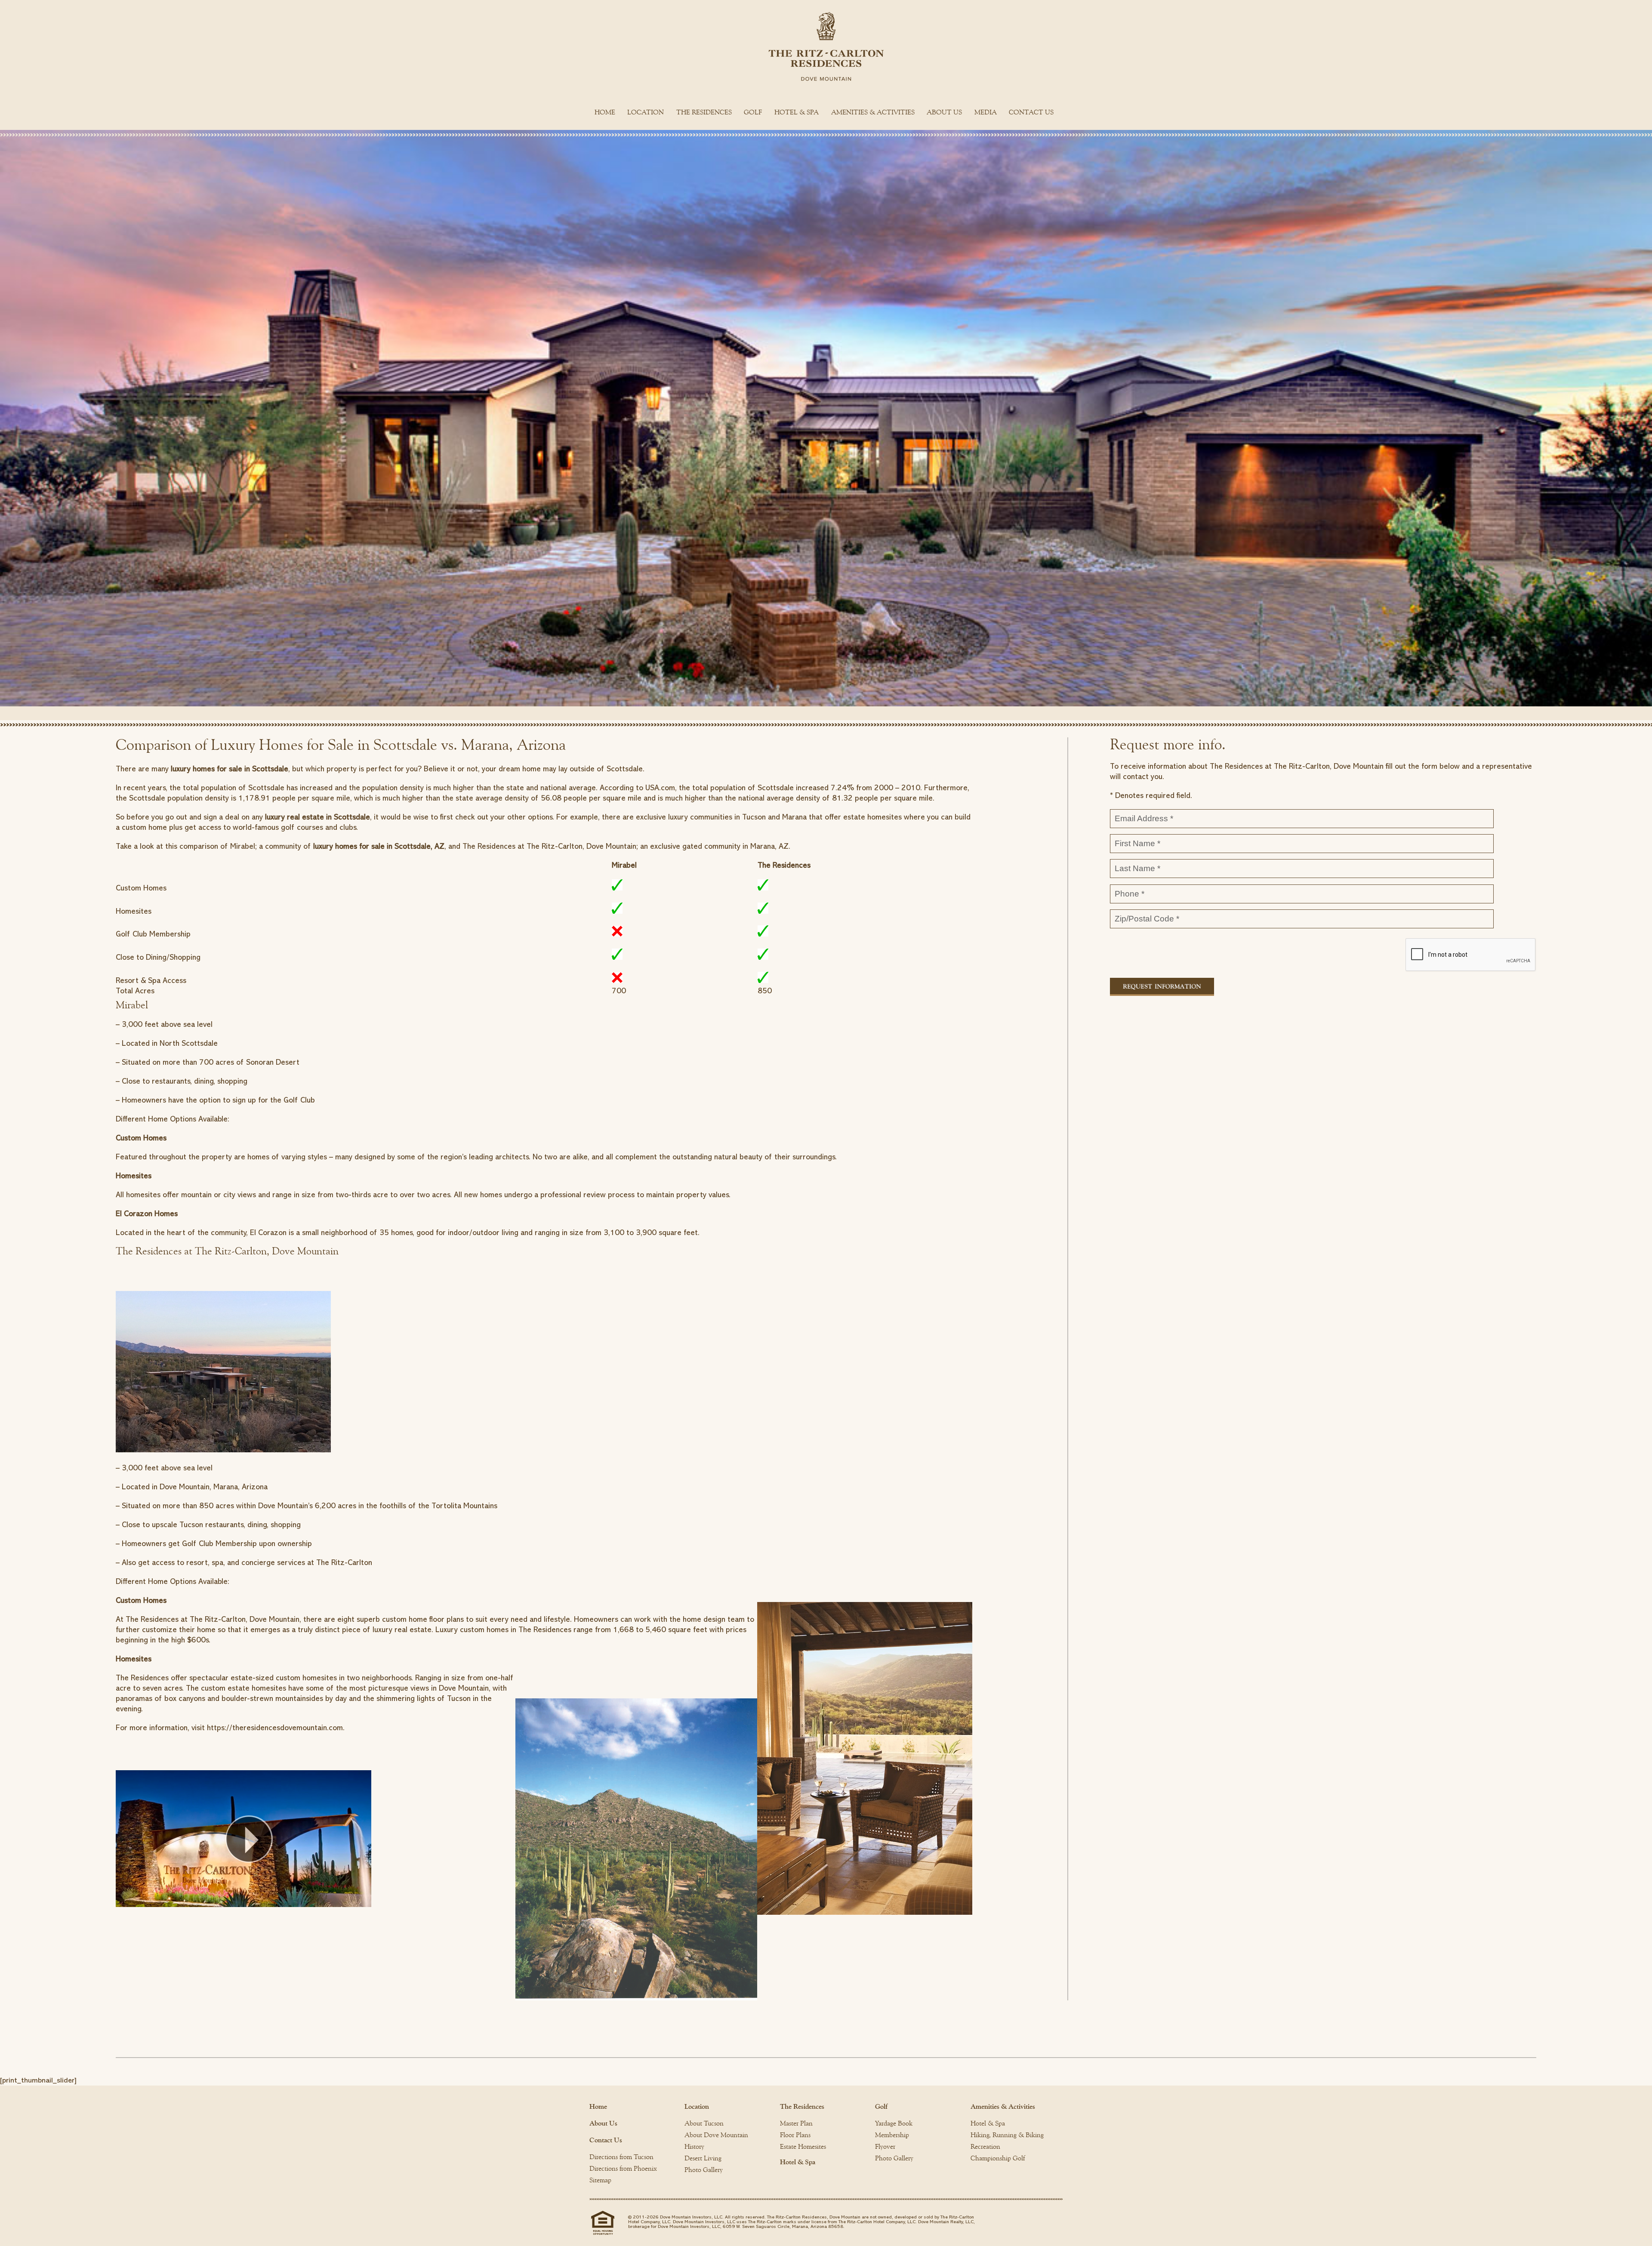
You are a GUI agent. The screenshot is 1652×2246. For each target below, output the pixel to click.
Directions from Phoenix (623, 2169)
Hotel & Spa (797, 112)
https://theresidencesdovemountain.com (275, 1728)
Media (986, 112)
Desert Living (703, 2158)
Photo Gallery (704, 2170)
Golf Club (198, 1544)
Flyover (885, 2147)
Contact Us (1031, 112)
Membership (892, 2135)
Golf (753, 112)
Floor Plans (795, 2135)
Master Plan (796, 2123)
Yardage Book (894, 2123)
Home (605, 112)
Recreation (985, 2147)
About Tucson (704, 2123)
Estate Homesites (803, 2147)
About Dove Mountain (716, 2135)
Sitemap (600, 2180)
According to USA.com (637, 788)
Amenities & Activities (873, 112)
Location (646, 112)
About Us (944, 112)
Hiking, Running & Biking (1007, 2135)
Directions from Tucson (621, 2157)
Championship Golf (998, 2158)
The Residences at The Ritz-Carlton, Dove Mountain (213, 1619)
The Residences (704, 112)
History (694, 2147)
